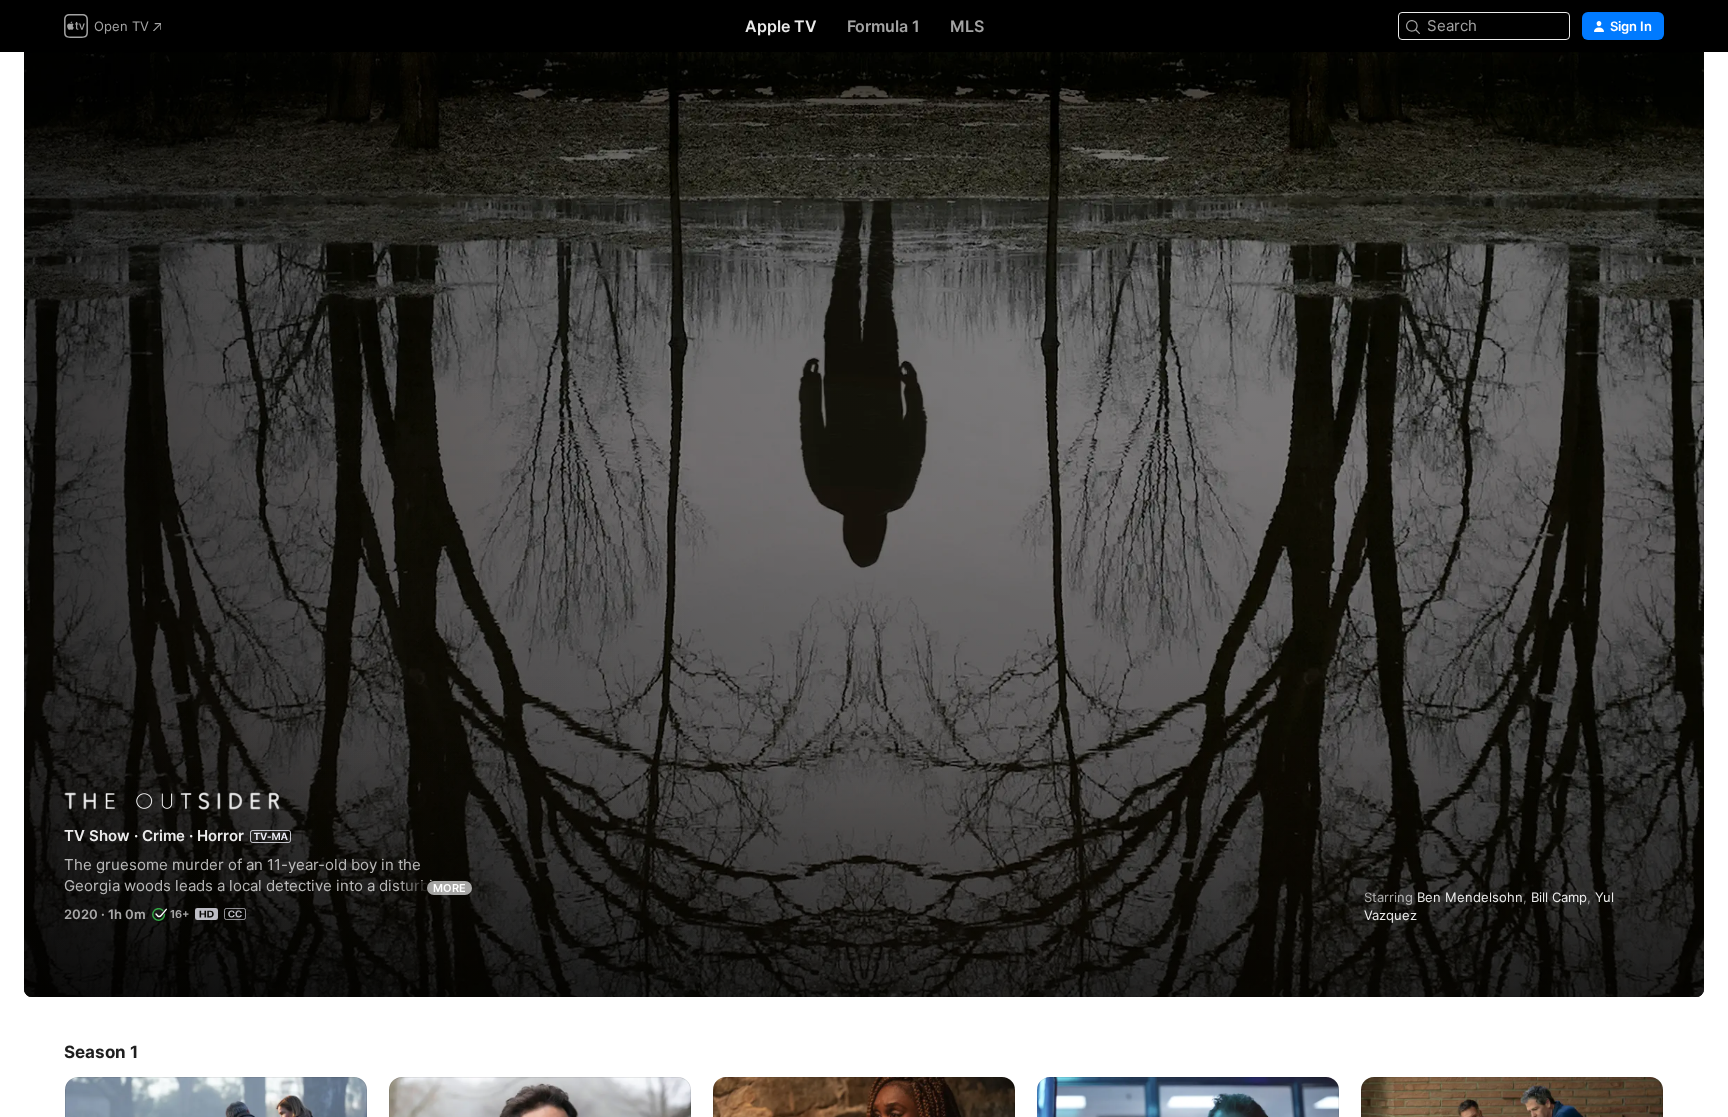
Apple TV (781, 26)
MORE (449, 888)
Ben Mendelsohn (1470, 897)
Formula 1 (883, 26)
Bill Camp (1559, 897)
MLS (967, 26)
